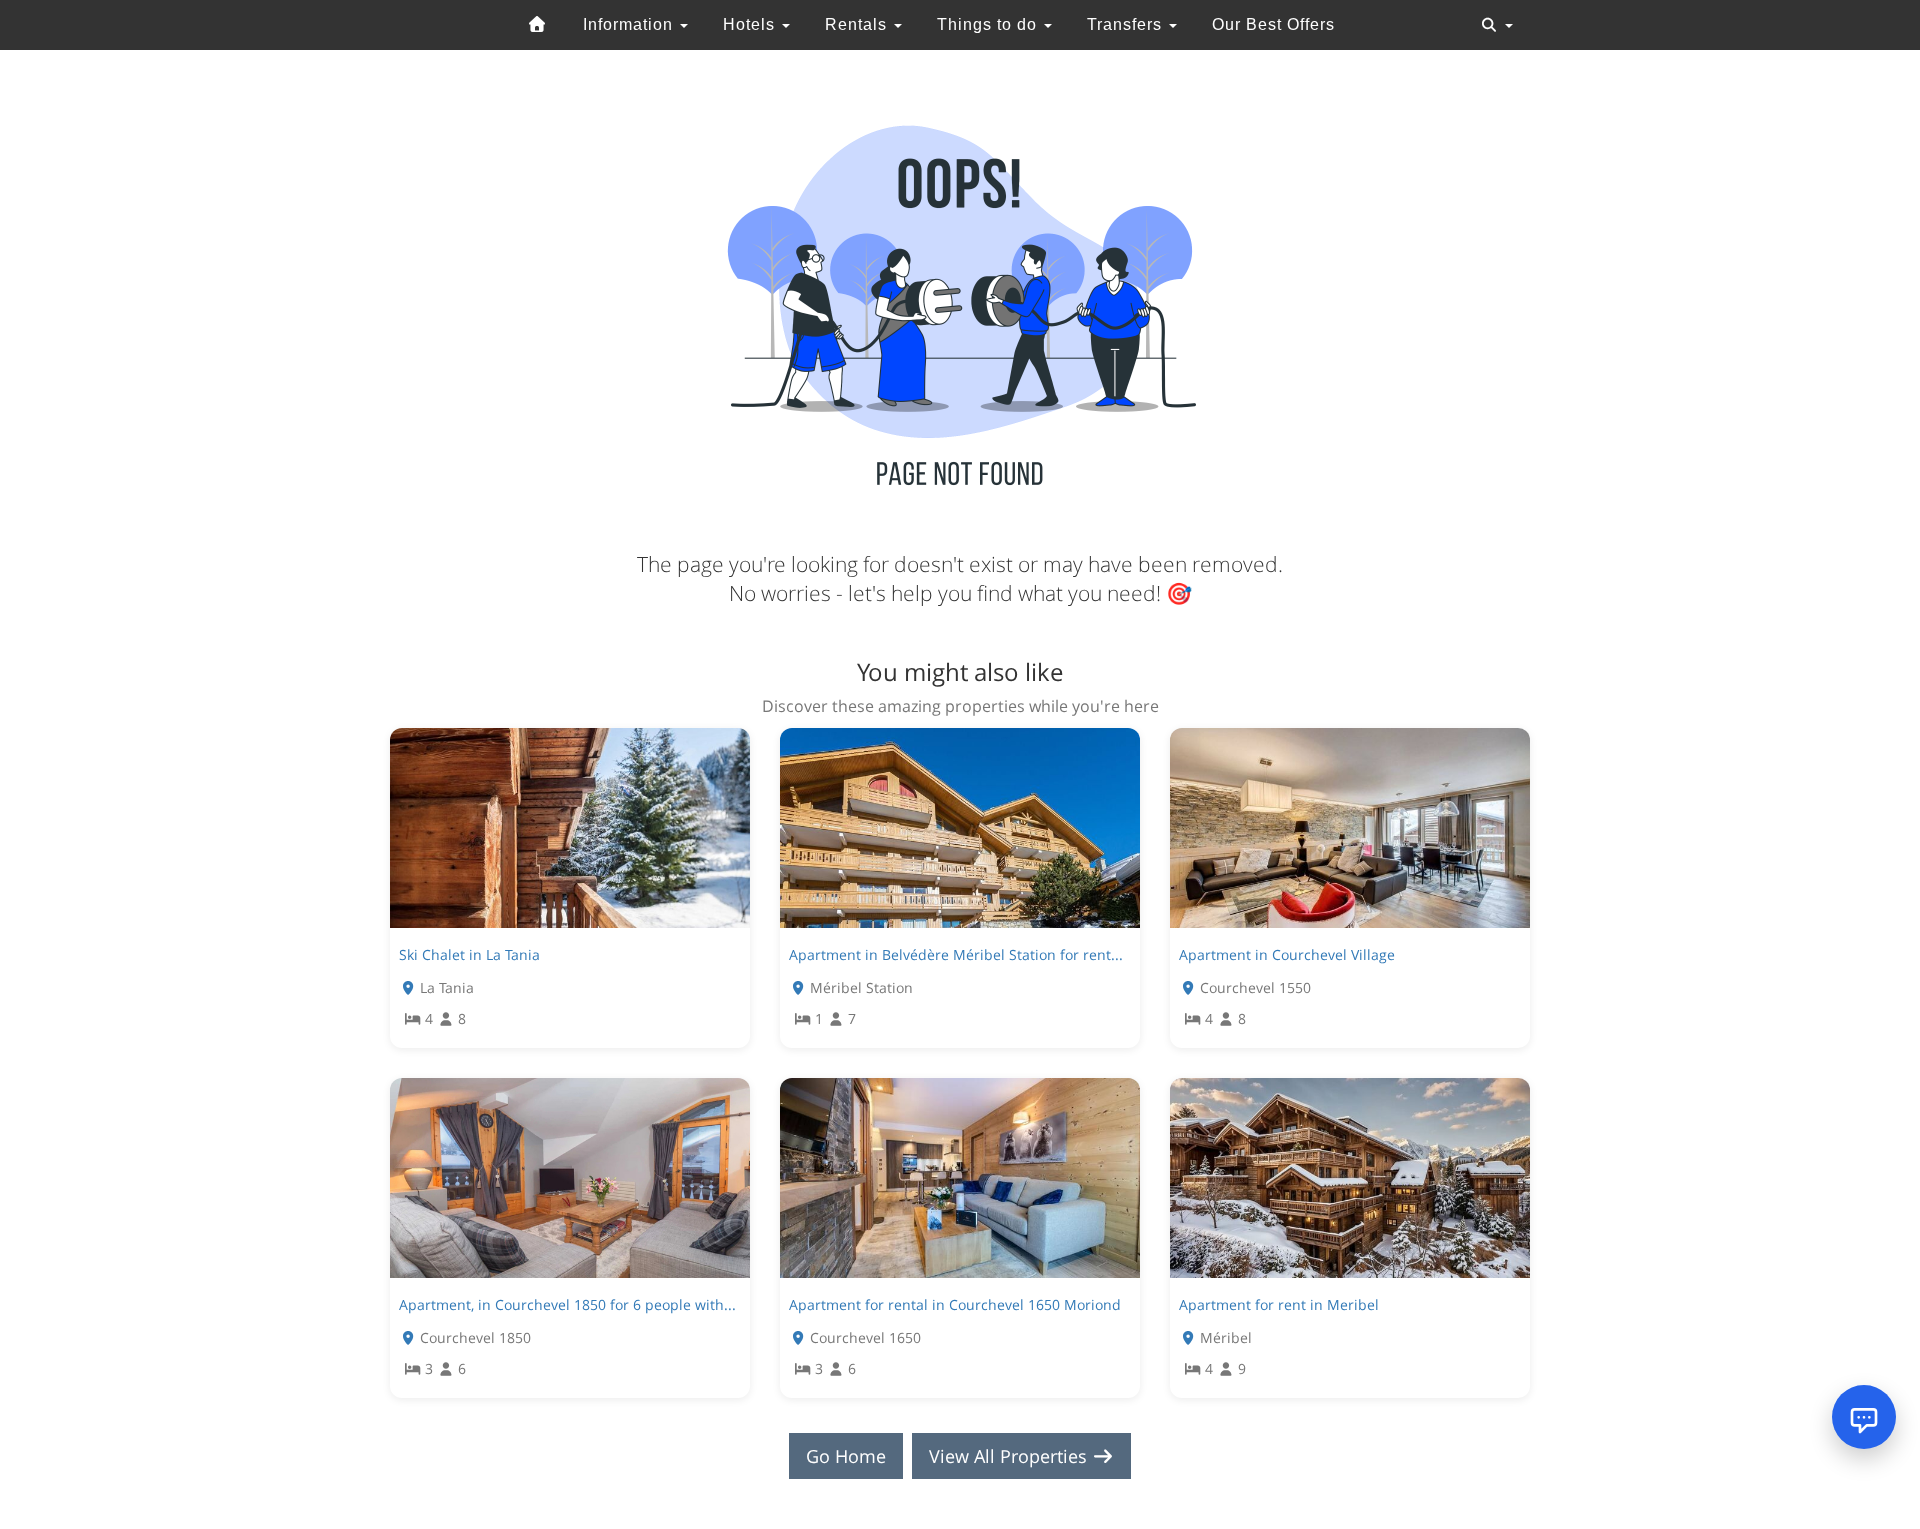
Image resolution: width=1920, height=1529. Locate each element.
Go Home (846, 1456)
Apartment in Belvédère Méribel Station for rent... (956, 954)
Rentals (858, 24)
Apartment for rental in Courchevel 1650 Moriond (955, 1304)
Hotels (751, 24)
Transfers (1127, 24)
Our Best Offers (1273, 24)
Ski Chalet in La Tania (469, 954)
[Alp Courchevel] (538, 25)
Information (630, 24)
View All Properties (1010, 1456)
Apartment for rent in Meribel (1279, 1304)
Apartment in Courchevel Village (1287, 954)
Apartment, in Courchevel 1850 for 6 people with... (567, 1304)
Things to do (989, 24)
